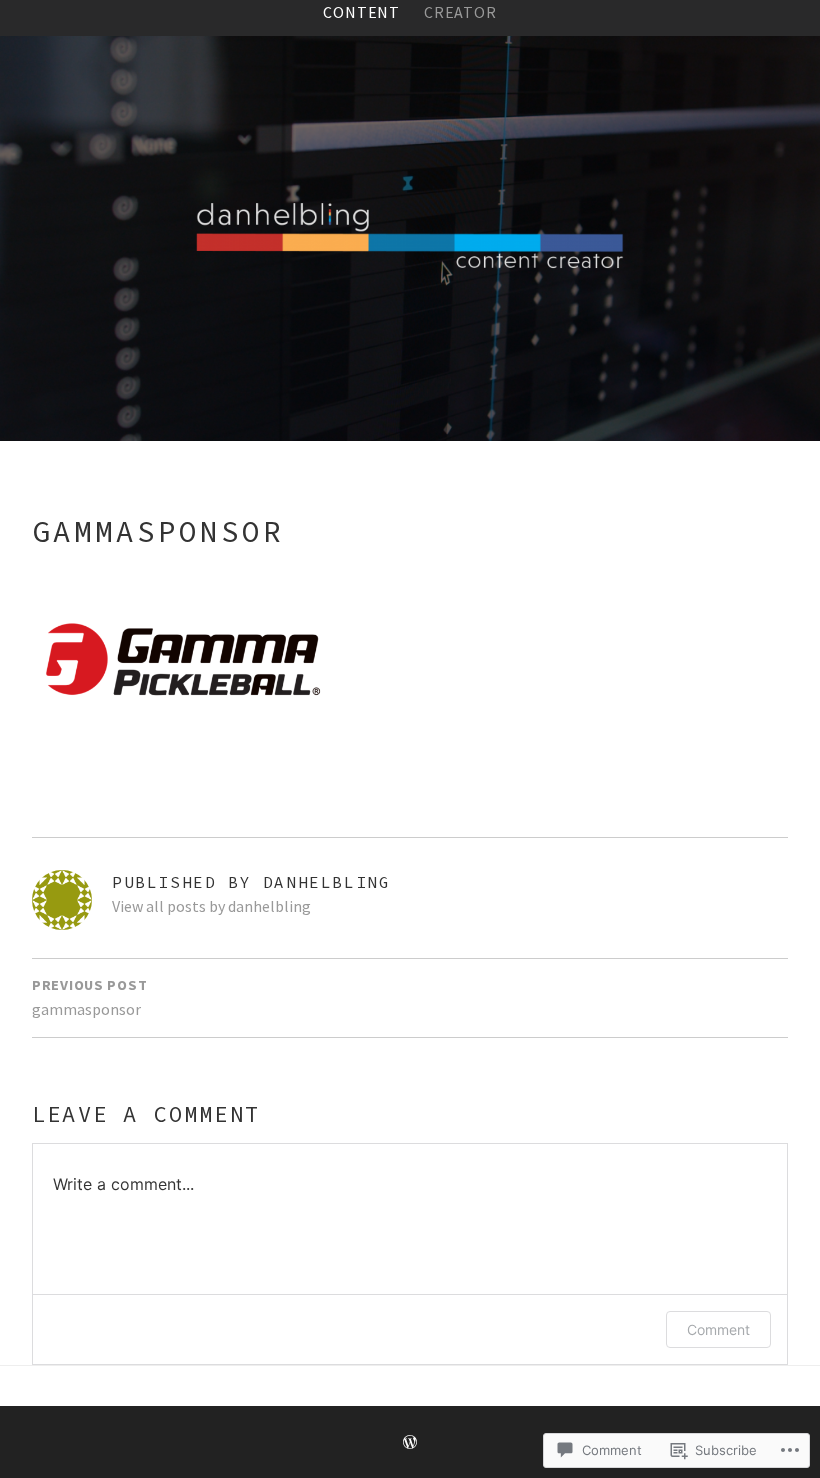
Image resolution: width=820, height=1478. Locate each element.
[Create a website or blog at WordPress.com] (410, 1443)
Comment (718, 1329)
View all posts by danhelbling (211, 906)
